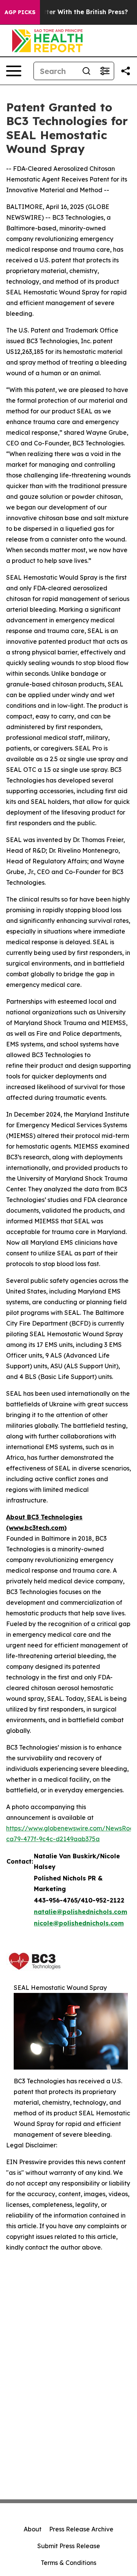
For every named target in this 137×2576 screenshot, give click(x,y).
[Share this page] (126, 71)
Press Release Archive (81, 2529)
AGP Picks (20, 12)
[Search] (86, 71)
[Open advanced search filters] (105, 71)
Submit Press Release (69, 2546)
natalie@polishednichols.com (80, 1912)
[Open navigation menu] (14, 71)
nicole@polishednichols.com (79, 1923)
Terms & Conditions (68, 2563)
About (33, 2529)
